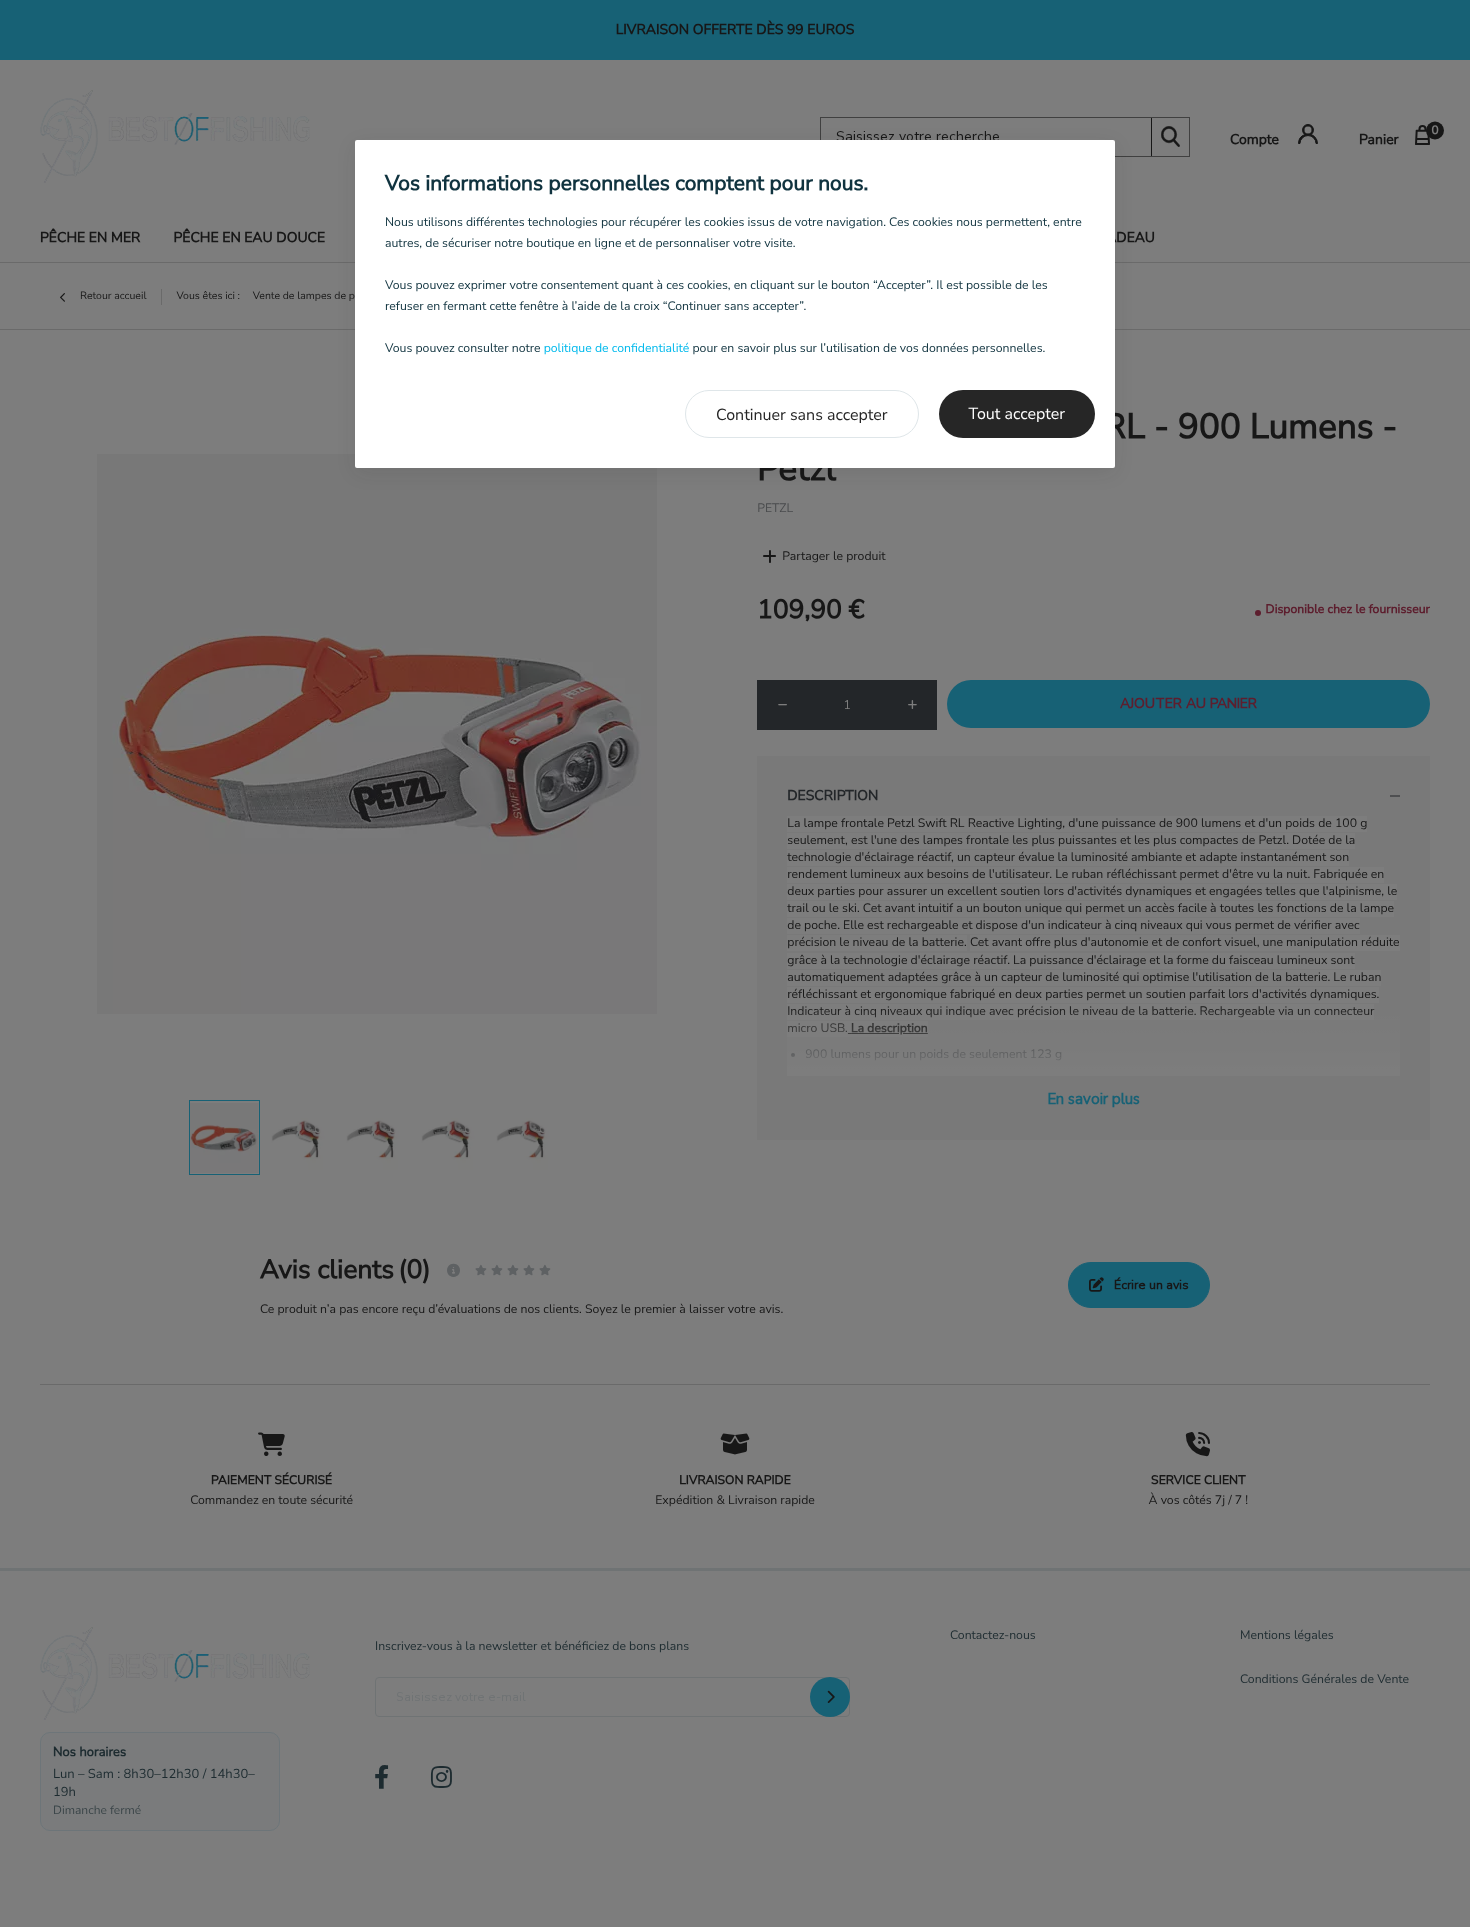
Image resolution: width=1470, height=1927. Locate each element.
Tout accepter (1017, 414)
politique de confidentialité (617, 349)
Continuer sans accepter (802, 415)
